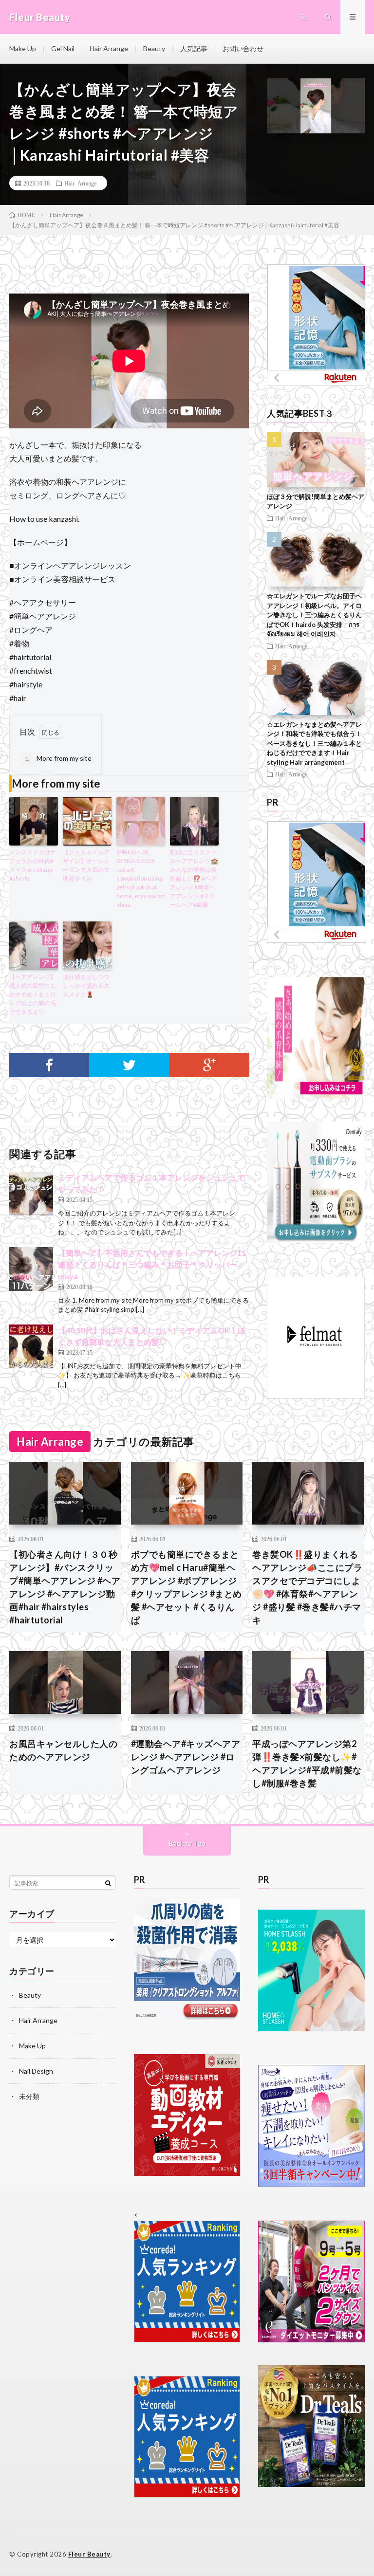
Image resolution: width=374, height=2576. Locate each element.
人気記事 (194, 48)
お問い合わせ (243, 48)
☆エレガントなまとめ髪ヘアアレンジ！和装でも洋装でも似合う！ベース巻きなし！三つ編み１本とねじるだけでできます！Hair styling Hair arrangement (314, 743)
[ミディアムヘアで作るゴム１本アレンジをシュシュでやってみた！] (31, 1194)
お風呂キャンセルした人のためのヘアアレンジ (63, 1750)
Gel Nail (63, 48)
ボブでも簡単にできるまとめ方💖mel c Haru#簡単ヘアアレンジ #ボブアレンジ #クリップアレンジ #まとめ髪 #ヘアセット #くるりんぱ (187, 1587)
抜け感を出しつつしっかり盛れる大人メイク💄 (86, 985)
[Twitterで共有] (129, 1065)
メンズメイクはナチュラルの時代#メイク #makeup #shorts (33, 865)
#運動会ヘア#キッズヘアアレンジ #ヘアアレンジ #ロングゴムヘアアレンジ (186, 1757)
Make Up (23, 48)
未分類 (29, 2096)
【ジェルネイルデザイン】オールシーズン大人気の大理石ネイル (86, 865)
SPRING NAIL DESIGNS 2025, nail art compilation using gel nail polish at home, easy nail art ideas (141, 878)
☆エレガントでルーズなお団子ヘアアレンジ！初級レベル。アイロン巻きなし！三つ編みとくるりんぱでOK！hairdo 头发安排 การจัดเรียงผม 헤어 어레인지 (314, 615)
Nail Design (36, 2071)
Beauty (154, 48)
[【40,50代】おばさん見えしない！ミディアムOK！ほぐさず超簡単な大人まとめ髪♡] (31, 1346)
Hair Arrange (109, 48)
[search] (108, 1883)
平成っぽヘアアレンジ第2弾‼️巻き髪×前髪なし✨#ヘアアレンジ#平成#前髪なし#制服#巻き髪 (307, 1763)
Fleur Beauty (89, 2554)
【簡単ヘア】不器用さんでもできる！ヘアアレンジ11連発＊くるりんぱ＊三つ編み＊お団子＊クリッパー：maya (152, 1264)
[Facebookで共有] (49, 1065)
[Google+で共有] (209, 1065)
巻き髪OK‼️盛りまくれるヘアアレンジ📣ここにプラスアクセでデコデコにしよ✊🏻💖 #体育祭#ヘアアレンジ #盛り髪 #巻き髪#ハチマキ (307, 1587)
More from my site (58, 758)
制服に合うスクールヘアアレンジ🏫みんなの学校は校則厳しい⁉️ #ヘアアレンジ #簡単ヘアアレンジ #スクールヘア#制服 (194, 878)
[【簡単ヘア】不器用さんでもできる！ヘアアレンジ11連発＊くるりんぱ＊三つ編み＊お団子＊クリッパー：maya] (31, 1269)
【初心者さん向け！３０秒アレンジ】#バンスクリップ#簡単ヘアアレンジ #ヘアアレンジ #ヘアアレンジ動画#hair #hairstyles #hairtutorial (65, 1587)
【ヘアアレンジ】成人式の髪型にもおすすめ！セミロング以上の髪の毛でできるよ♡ (33, 994)
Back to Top (187, 1843)
